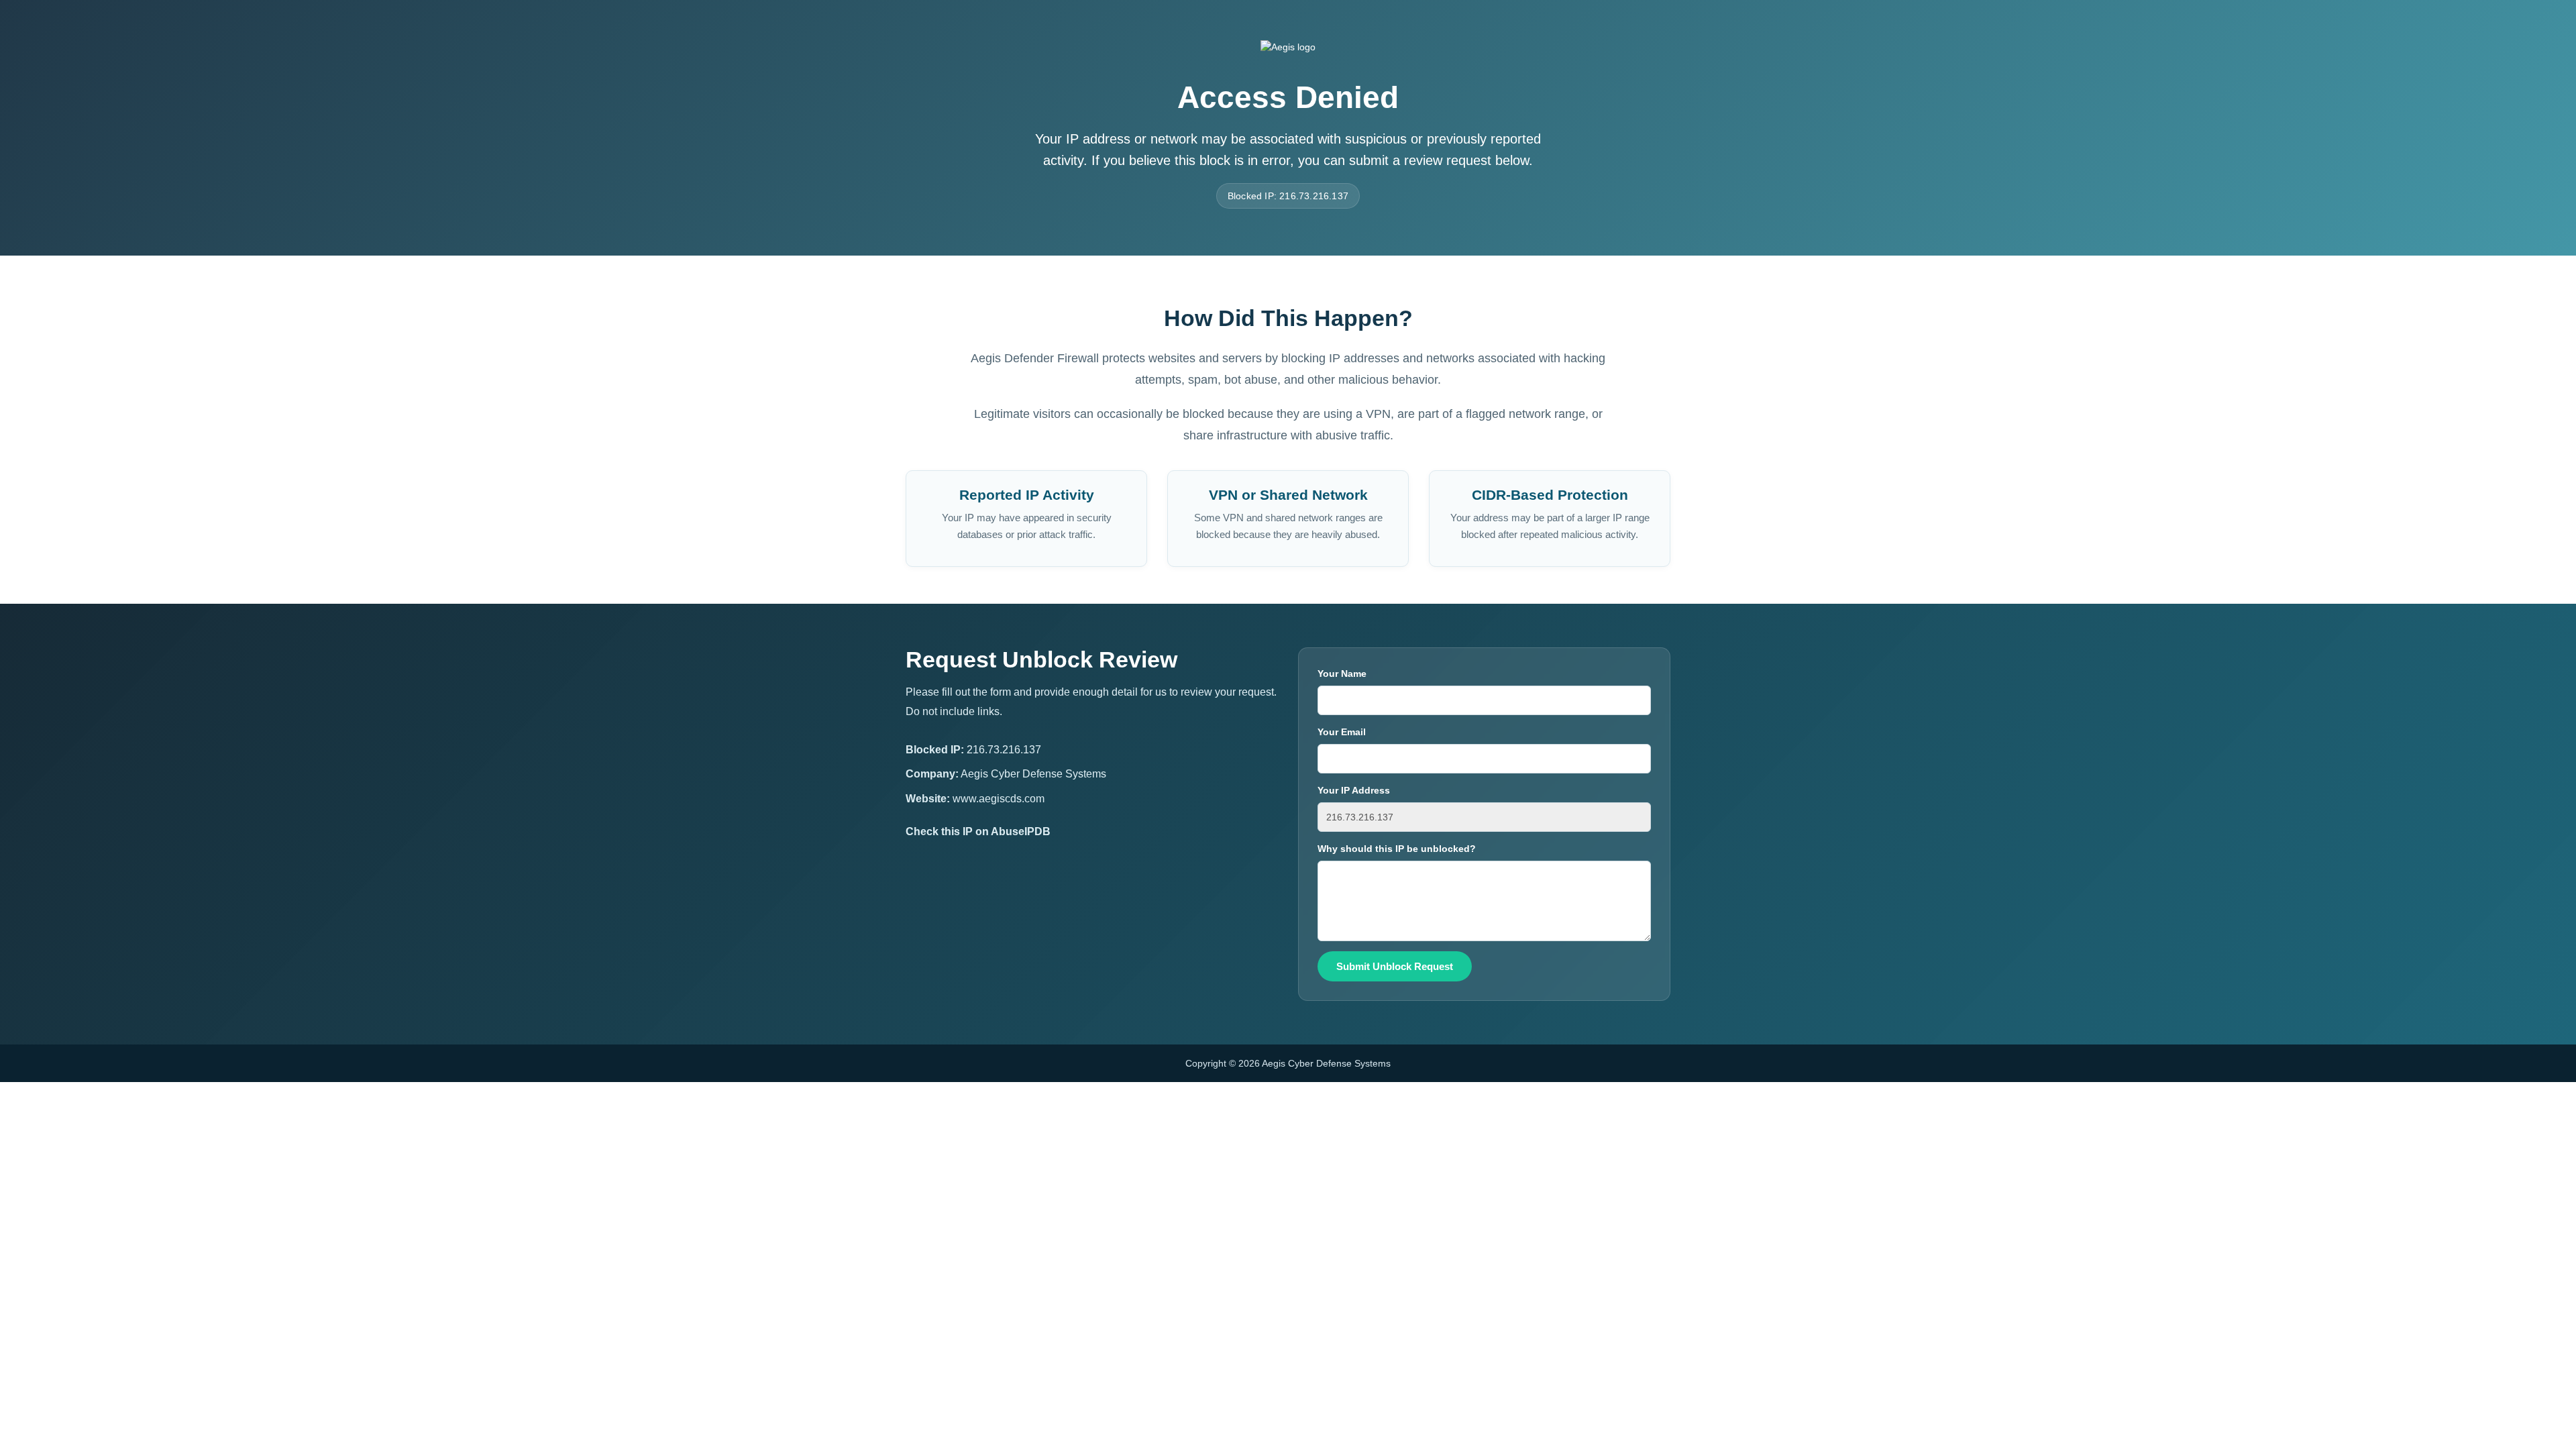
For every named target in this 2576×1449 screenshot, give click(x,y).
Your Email (1342, 732)
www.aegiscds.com (999, 799)
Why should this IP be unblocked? (1397, 849)
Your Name (1342, 674)
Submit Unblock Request (1395, 966)
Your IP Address (1354, 790)
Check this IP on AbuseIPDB (978, 831)
